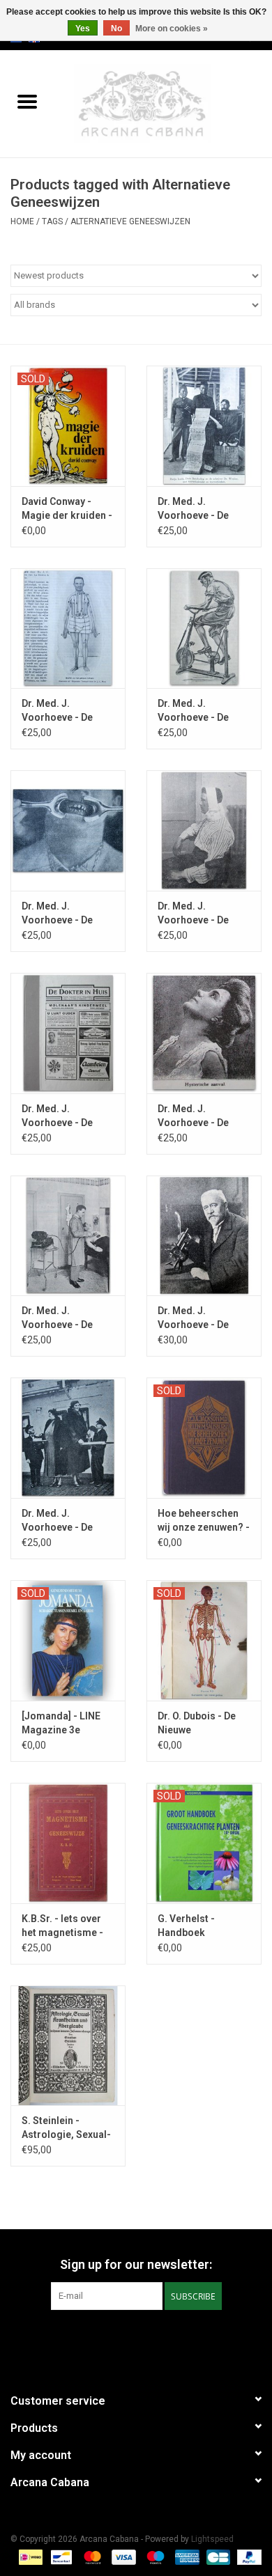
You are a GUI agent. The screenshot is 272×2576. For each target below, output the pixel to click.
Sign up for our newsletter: (136, 2264)
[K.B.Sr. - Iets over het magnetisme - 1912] (68, 1843)
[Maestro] (154, 2557)
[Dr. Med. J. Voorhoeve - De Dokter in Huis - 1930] (68, 1033)
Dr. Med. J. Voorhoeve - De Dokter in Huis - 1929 (193, 914)
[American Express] (186, 2557)
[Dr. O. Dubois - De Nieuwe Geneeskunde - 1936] (204, 1640)
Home (22, 221)
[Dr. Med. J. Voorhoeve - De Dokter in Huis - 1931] (204, 1033)
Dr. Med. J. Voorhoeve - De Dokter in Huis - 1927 (193, 711)
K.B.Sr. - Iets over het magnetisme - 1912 (62, 1926)
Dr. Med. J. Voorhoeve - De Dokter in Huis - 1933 (193, 1318)
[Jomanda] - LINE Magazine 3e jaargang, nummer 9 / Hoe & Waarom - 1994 (66, 1724)
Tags (52, 221)
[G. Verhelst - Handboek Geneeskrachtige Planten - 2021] (204, 1843)
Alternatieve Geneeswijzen (130, 221)
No (116, 29)
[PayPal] (247, 2557)
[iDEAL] (29, 2557)
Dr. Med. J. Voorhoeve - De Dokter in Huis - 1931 (193, 1116)
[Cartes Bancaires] (217, 2557)
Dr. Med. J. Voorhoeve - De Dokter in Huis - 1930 (57, 1116)
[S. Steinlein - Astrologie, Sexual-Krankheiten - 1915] (68, 2046)
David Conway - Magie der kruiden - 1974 (67, 509)
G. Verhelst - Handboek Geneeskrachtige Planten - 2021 (197, 1926)
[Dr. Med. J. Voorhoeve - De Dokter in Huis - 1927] (204, 629)
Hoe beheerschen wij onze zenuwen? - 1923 (204, 1521)
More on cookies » (172, 29)
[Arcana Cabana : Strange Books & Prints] (163, 103)
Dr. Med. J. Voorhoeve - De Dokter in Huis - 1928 (57, 914)
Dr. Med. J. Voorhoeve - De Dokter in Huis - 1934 (57, 1521)
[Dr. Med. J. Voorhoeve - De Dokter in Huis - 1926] (68, 629)
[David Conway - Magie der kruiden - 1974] (68, 426)
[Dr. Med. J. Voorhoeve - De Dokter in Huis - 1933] (204, 1236)
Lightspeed (212, 2539)
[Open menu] (27, 101)
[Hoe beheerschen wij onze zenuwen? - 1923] (204, 1438)
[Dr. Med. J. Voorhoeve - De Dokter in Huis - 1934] (68, 1438)
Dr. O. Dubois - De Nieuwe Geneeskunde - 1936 (197, 1724)
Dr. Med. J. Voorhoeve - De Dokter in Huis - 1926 (57, 711)
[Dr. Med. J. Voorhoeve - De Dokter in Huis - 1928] (68, 830)
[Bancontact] (60, 2557)
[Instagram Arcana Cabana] (149, 2339)
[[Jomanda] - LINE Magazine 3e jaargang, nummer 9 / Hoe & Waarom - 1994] (68, 1640)
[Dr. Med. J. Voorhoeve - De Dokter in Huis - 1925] (204, 426)
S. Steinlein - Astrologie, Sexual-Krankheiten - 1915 (66, 2128)
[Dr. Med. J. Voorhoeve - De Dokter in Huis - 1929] (204, 830)
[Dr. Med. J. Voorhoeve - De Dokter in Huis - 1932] (68, 1236)
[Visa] (122, 2557)
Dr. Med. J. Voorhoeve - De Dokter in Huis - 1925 (193, 509)
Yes (83, 29)
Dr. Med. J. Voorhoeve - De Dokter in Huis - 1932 (57, 1318)
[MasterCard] (91, 2557)
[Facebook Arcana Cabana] (124, 2339)
